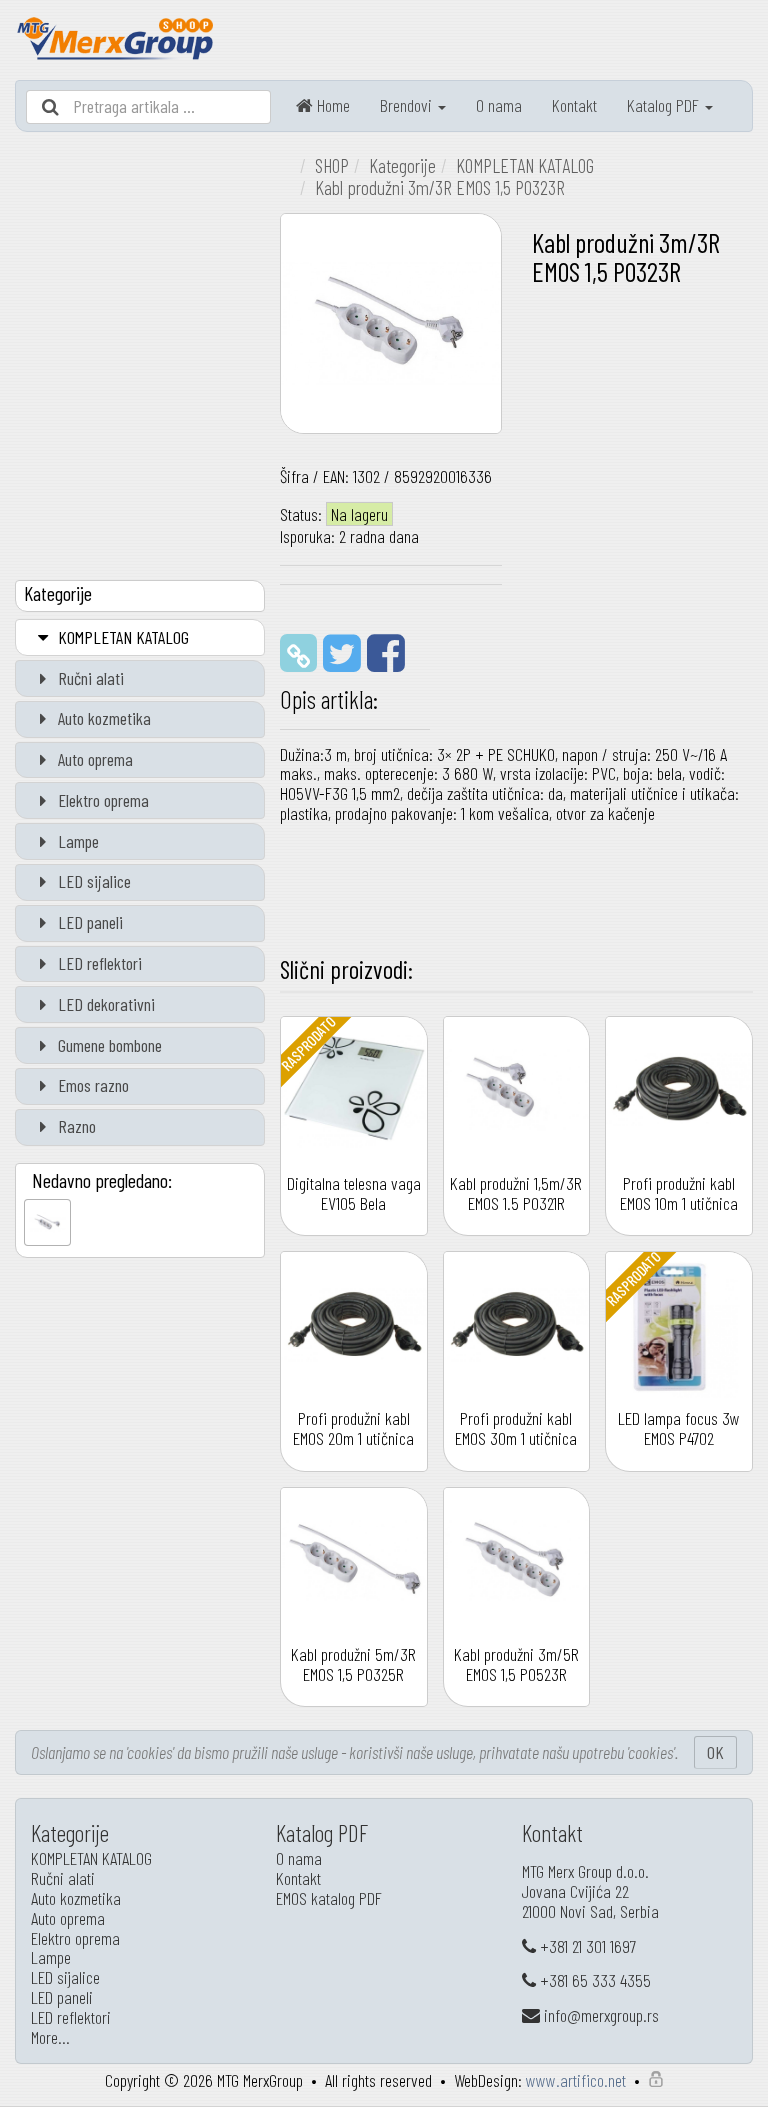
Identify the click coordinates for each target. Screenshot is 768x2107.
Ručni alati (89, 678)
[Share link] (298, 653)
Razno (75, 1126)
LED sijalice (92, 881)
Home (331, 105)
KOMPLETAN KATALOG (121, 637)
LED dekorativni (104, 1004)
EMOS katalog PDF (329, 1898)
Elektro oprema (101, 800)
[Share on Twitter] (342, 651)
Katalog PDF (665, 105)
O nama (499, 105)
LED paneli (88, 922)
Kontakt (574, 105)
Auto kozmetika (102, 718)
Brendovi (408, 105)
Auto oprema (93, 759)
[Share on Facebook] (386, 651)
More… (50, 2037)
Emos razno (91, 1085)
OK (715, 1752)
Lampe (76, 841)
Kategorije (402, 165)
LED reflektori (98, 963)
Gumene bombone (108, 1045)
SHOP (332, 165)
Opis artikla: (329, 699)
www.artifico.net (576, 2080)
